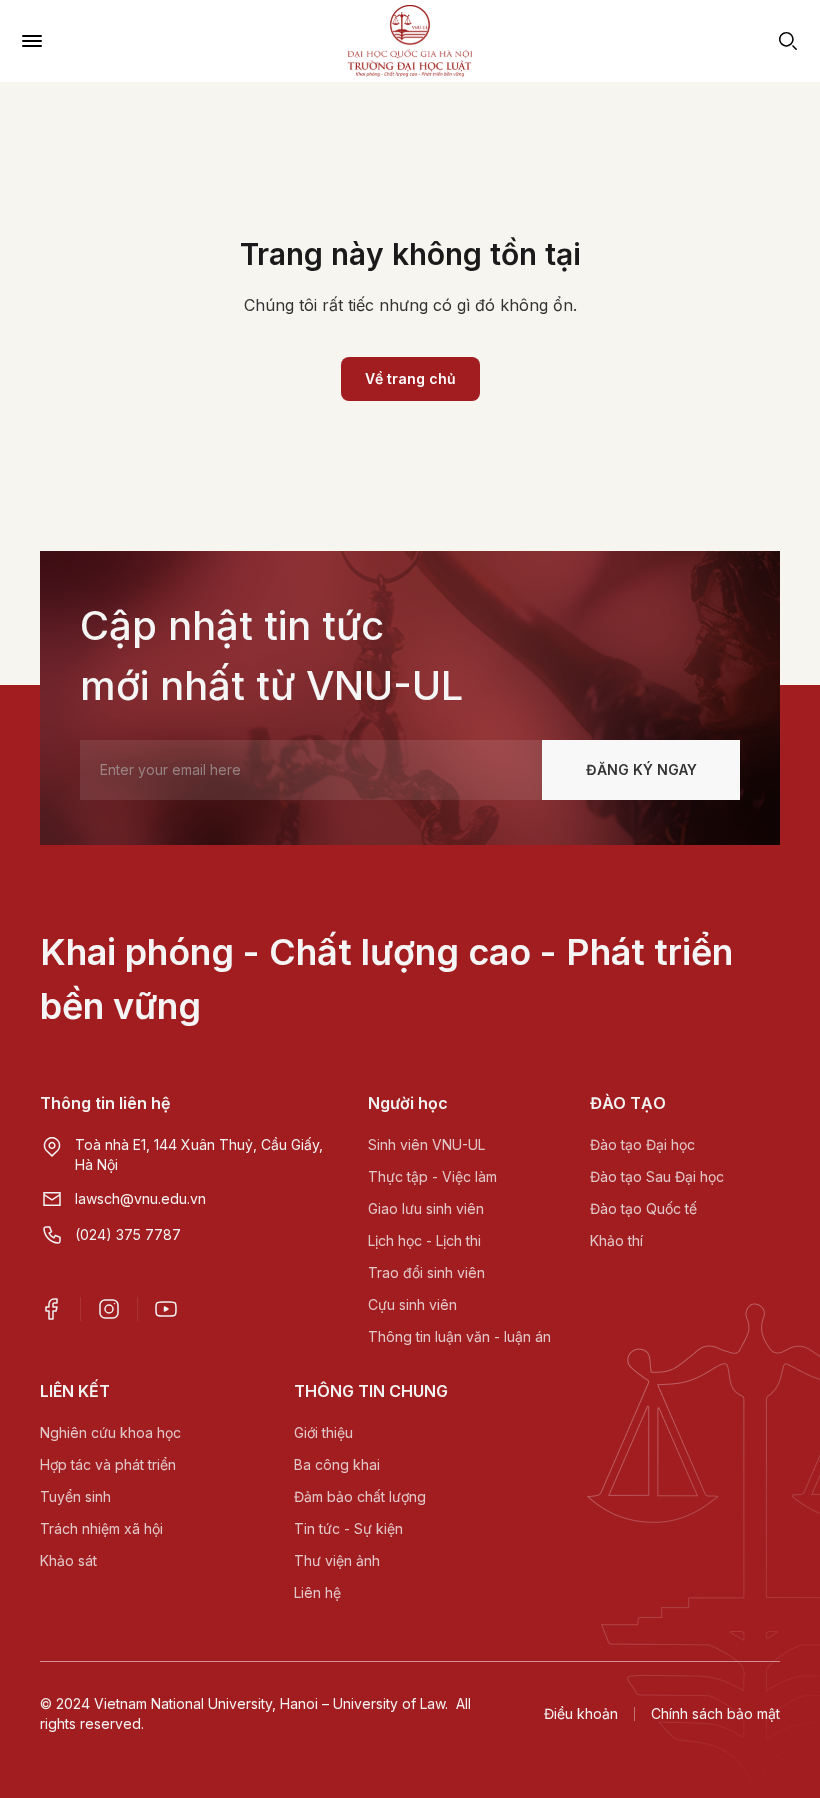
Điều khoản (581, 1713)
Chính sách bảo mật (715, 1713)
